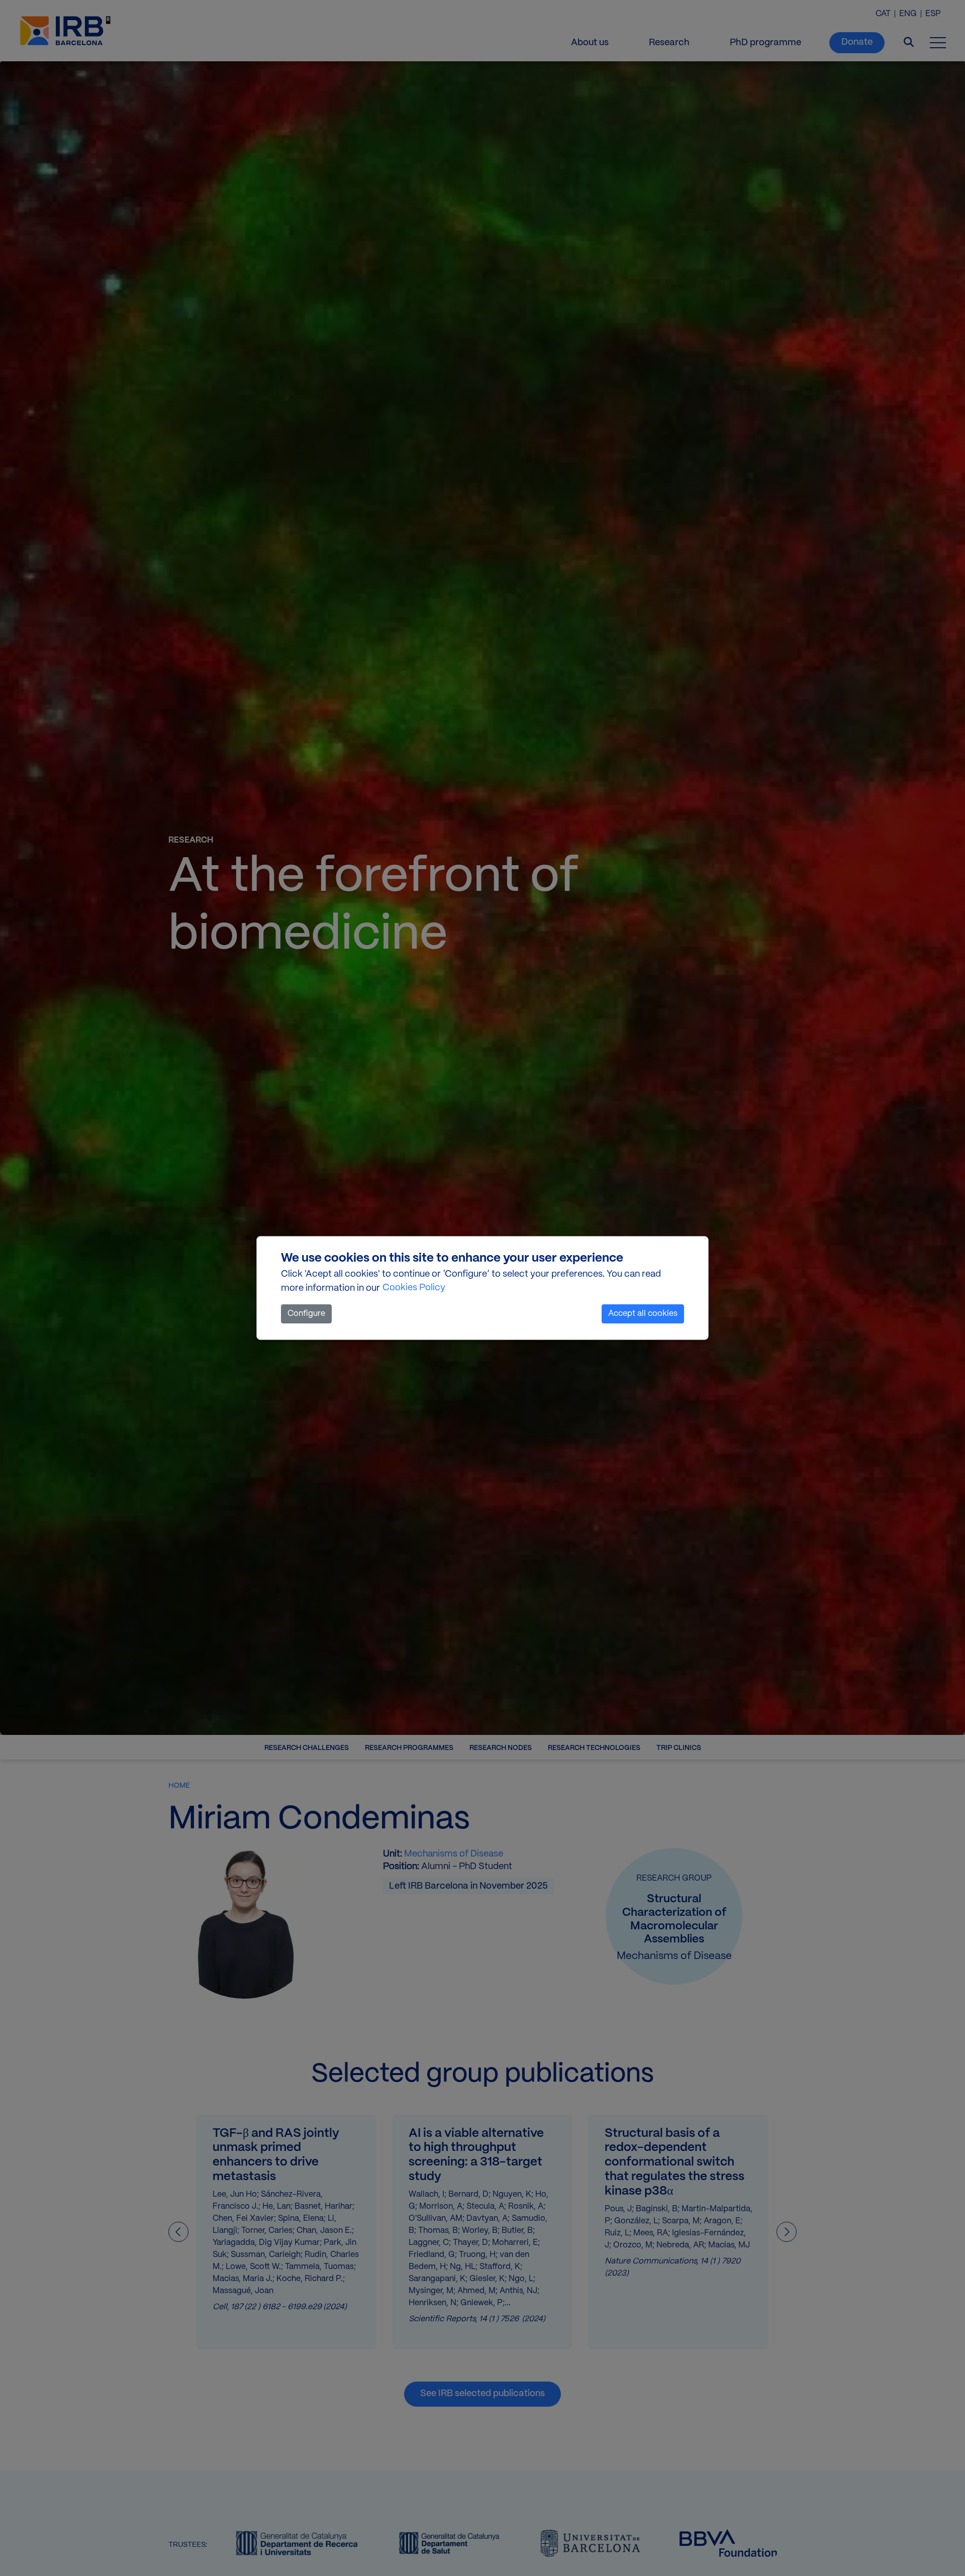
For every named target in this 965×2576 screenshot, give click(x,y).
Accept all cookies (643, 1314)
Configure (306, 1314)
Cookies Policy (414, 1288)
